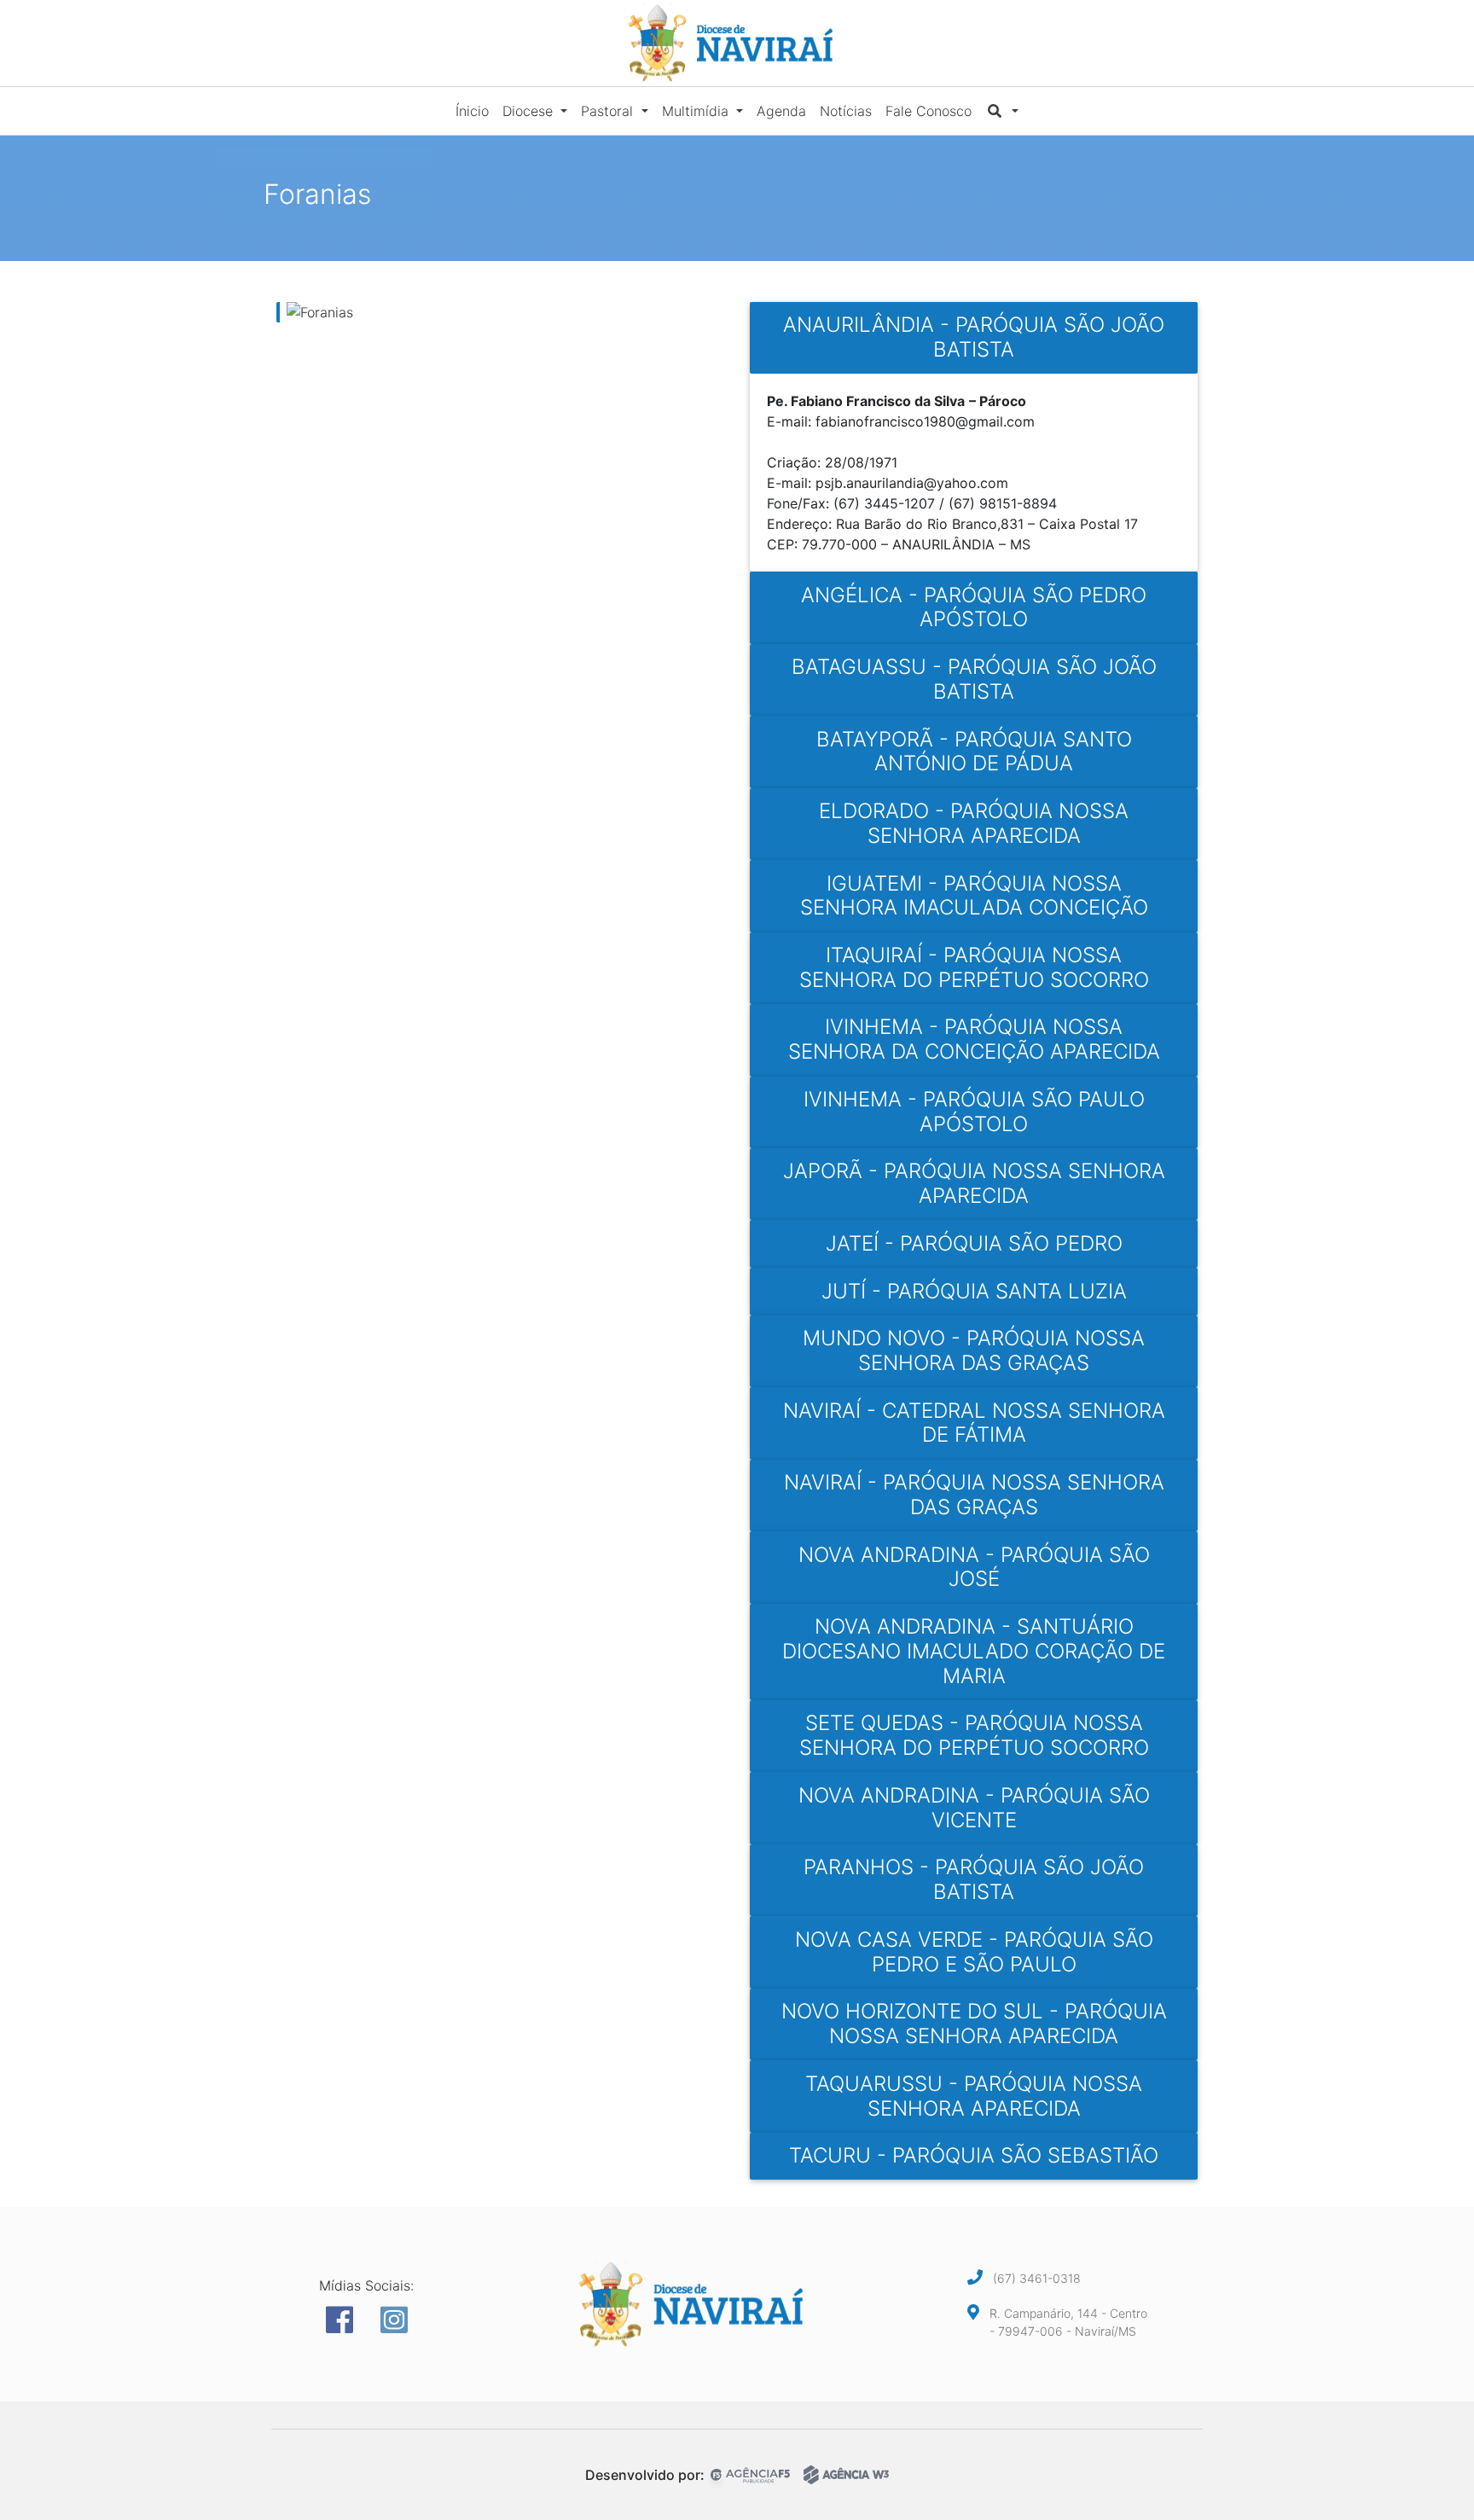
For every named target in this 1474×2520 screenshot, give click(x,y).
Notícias (846, 111)
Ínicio (472, 111)
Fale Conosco (929, 111)
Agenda (781, 111)
